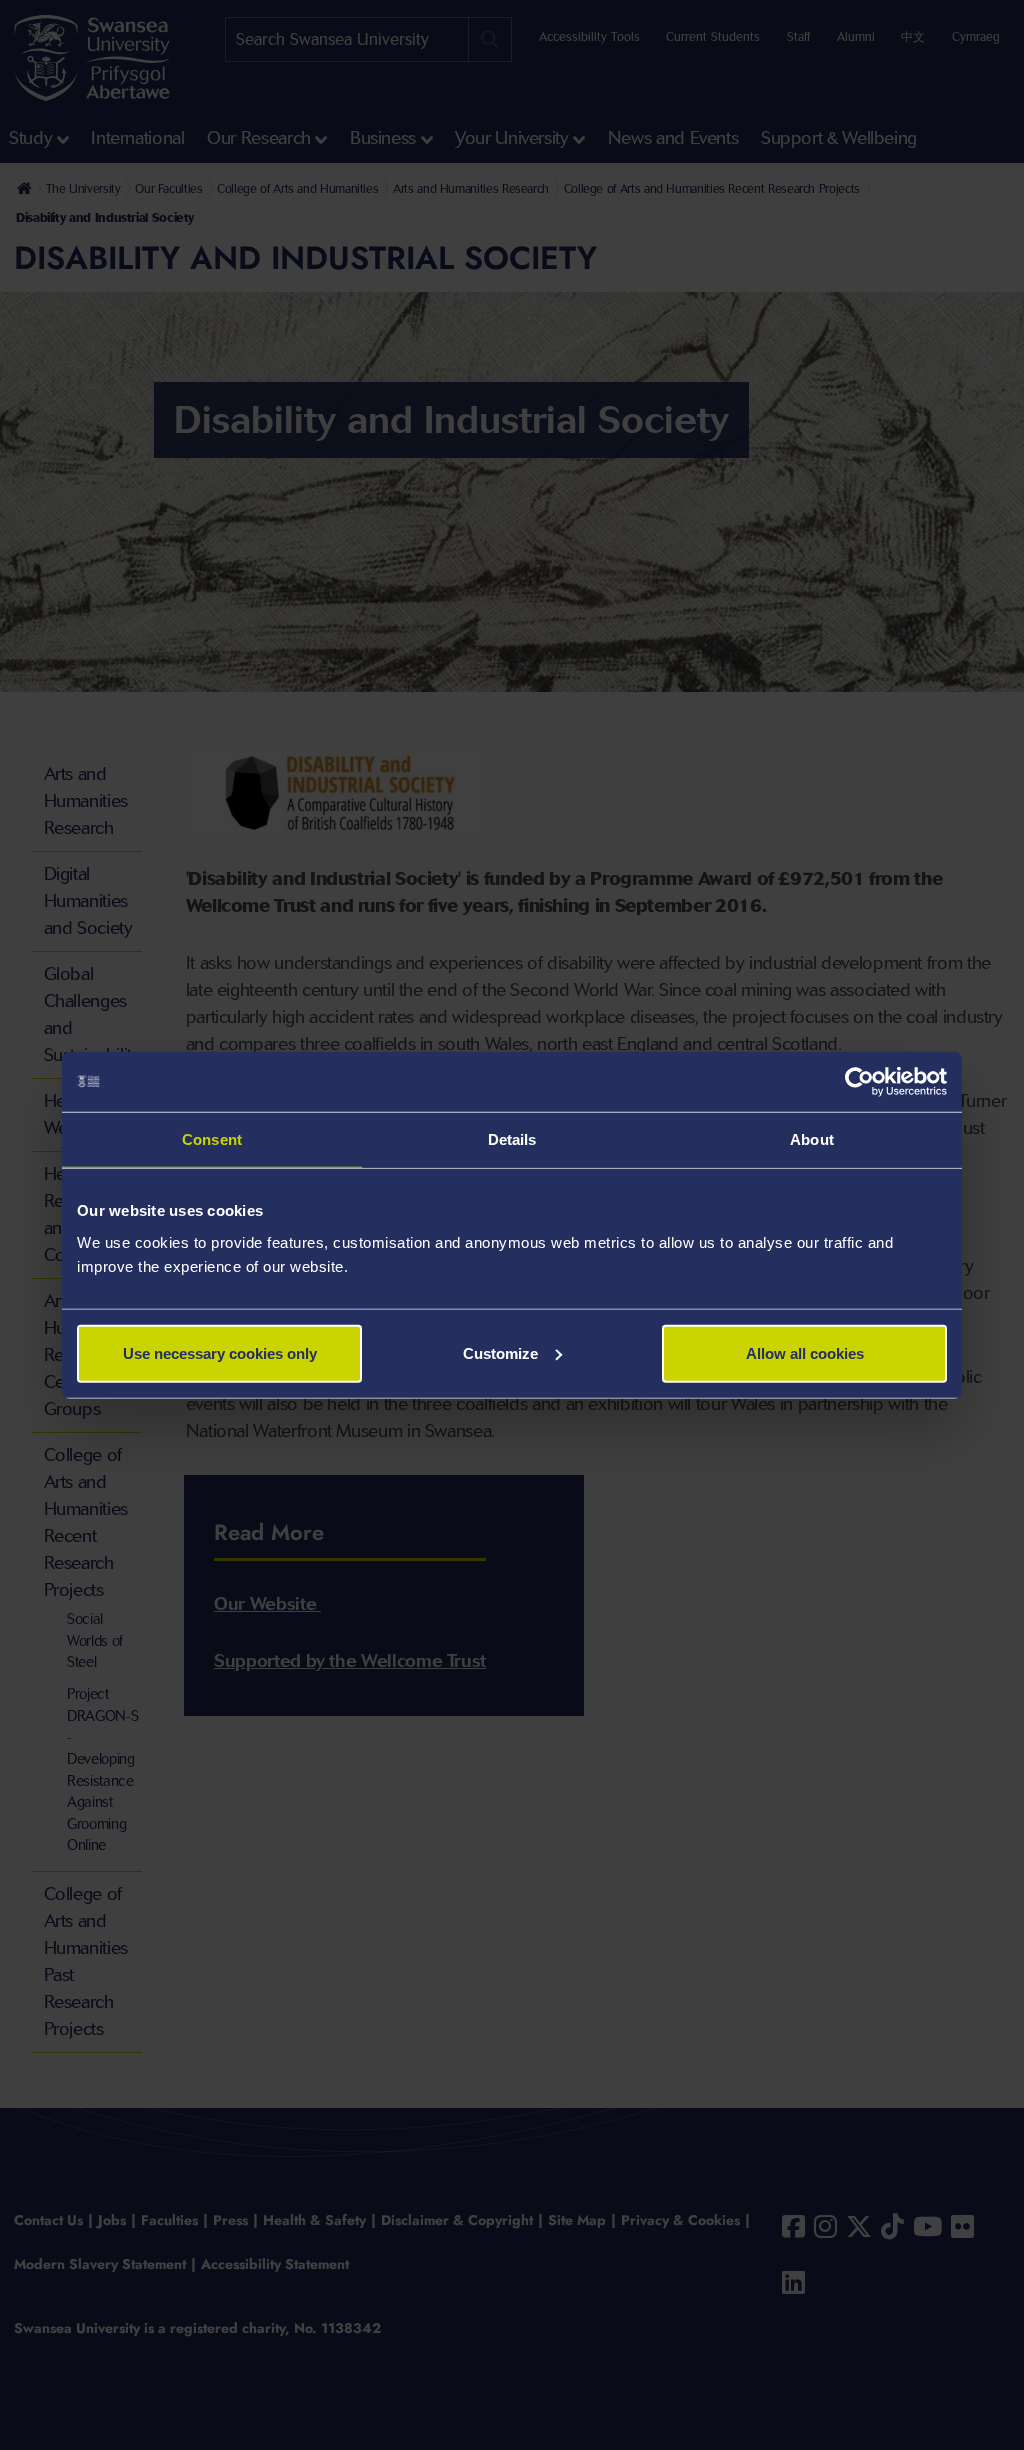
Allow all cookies (805, 1352)
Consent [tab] (212, 1139)
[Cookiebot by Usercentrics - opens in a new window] (859, 1082)
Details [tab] (512, 1139)
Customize (500, 1352)
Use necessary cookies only (220, 1352)
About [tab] (812, 1139)
